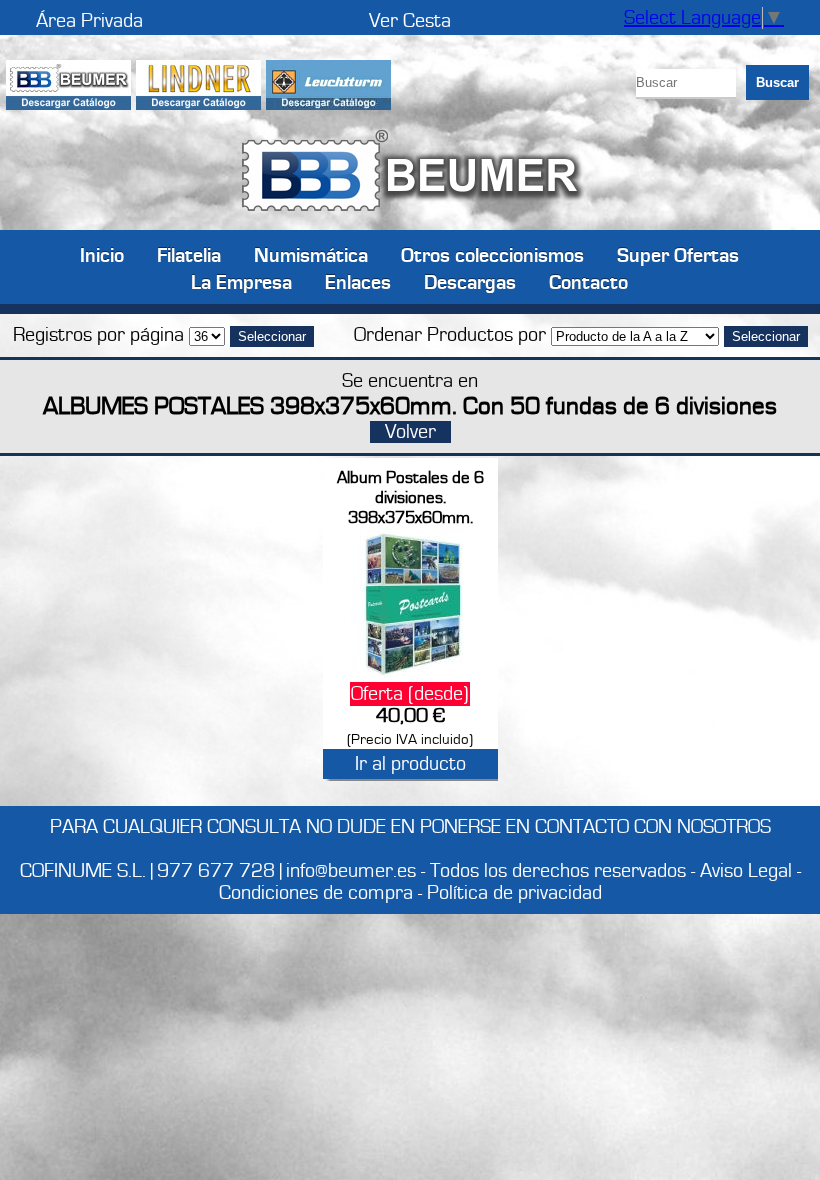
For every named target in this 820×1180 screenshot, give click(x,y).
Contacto (588, 281)
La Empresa (241, 281)
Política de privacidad (514, 893)
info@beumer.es (351, 871)
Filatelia (189, 254)
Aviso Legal (746, 871)
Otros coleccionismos (492, 254)
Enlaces (358, 281)
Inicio (102, 254)
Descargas (470, 281)
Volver (410, 432)
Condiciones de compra (316, 893)
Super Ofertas (678, 254)
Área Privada (89, 21)
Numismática (311, 254)
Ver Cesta (410, 21)
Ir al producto (410, 764)
